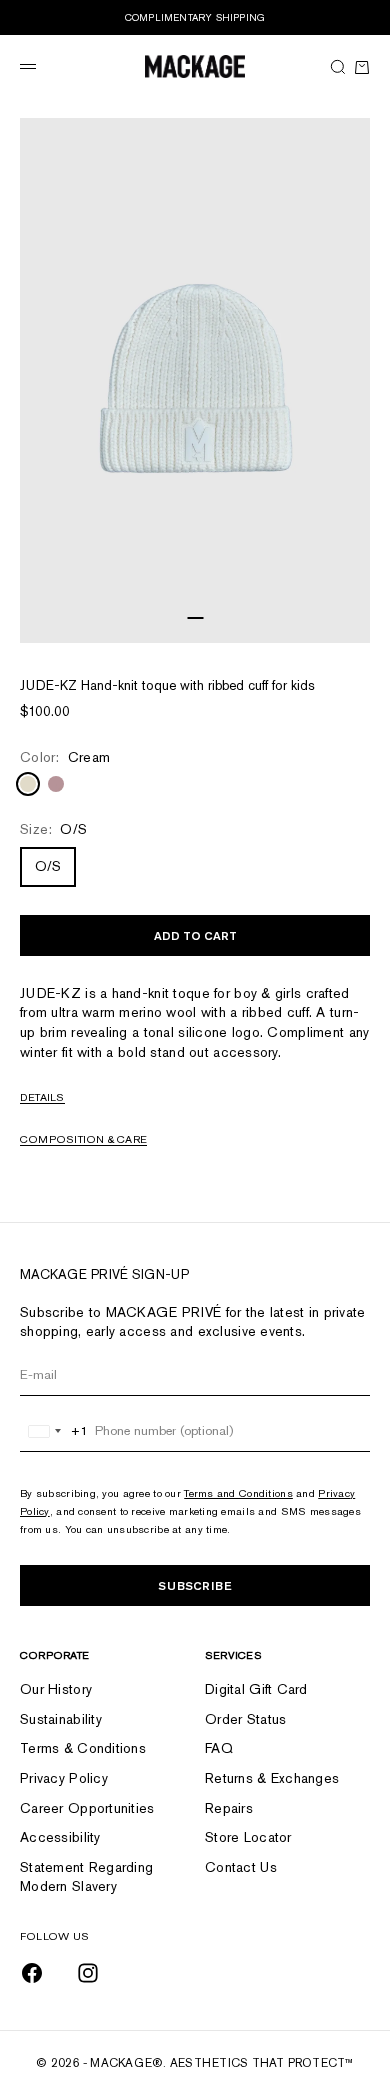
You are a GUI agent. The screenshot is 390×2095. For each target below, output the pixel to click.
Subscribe (195, 1585)
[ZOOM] (350, 623)
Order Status (245, 1719)
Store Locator (248, 1837)
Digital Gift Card (256, 1689)
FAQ (219, 1748)
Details (42, 1097)
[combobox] (54, 1431)
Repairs (229, 1808)
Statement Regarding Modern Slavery (86, 1877)
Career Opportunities (87, 1808)
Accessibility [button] (60, 1837)
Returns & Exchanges (272, 1778)
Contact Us (241, 1867)
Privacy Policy (64, 1778)
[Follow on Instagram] (88, 1973)
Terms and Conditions (238, 1493)
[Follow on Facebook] (32, 1973)
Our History (56, 1689)
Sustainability (61, 1719)
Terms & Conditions (83, 1748)
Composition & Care (83, 1139)
